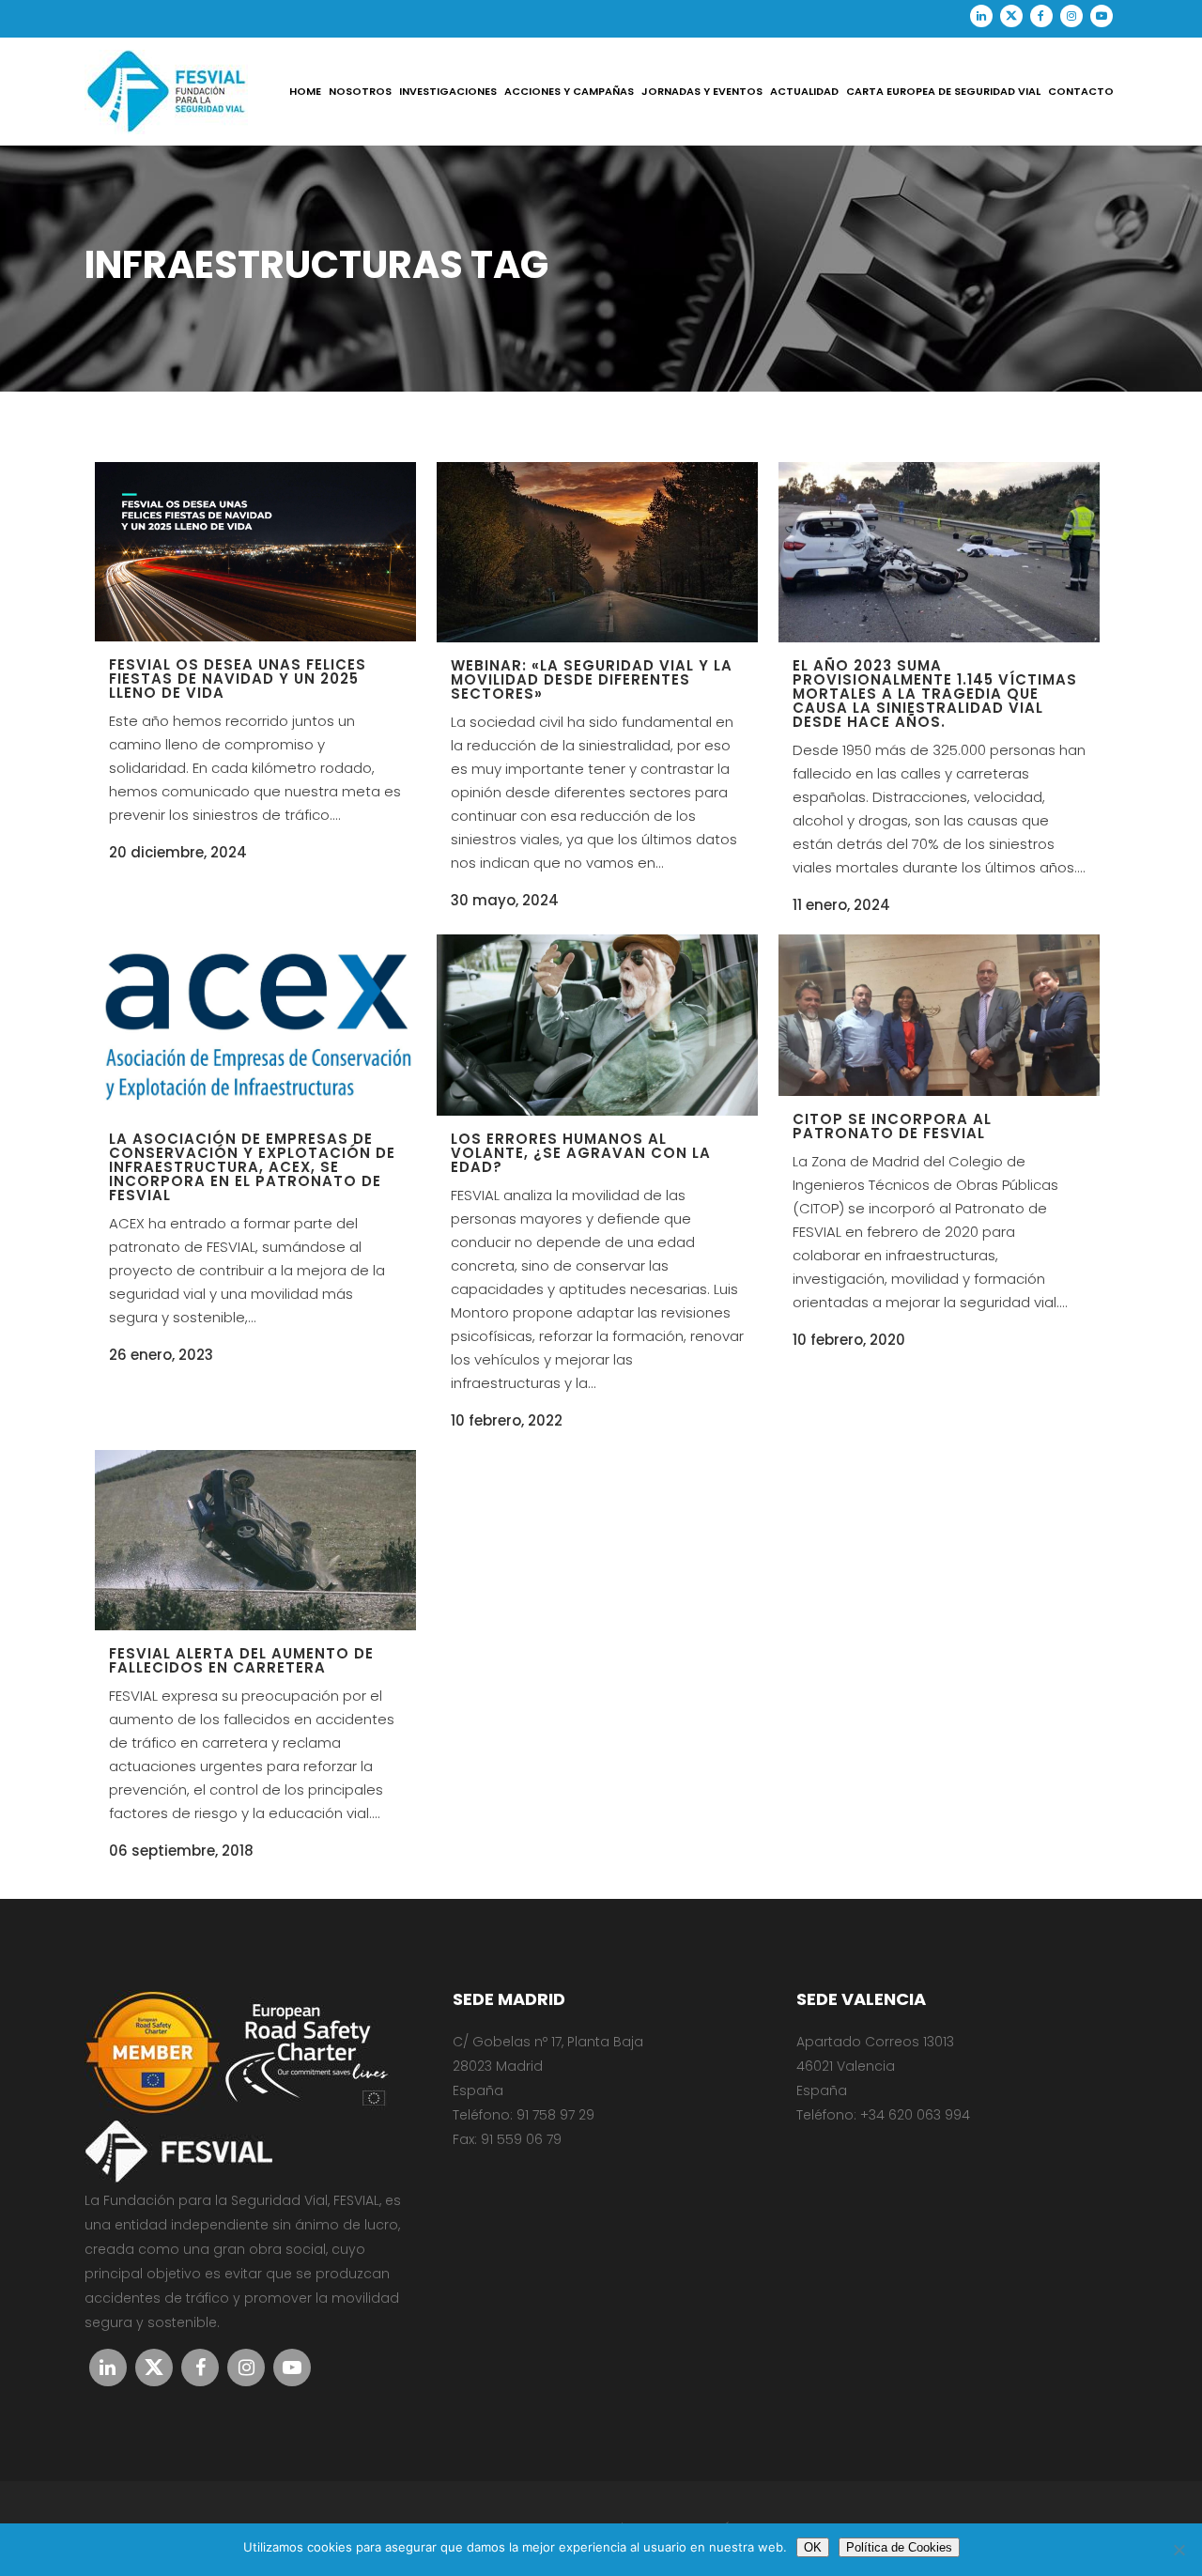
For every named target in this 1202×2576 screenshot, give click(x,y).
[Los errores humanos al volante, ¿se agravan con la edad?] (597, 1025)
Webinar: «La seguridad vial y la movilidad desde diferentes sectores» (592, 679)
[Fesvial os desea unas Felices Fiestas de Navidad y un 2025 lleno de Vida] (255, 552)
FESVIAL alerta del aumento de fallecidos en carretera (241, 1660)
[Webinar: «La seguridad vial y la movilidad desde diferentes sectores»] (597, 552)
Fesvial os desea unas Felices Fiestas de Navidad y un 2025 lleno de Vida (238, 679)
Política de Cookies (899, 2547)
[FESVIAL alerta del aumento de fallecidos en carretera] (255, 1540)
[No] (1179, 2550)
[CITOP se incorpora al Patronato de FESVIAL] (939, 1015)
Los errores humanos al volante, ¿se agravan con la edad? (581, 1153)
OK (813, 2547)
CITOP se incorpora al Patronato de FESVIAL (892, 1126)
